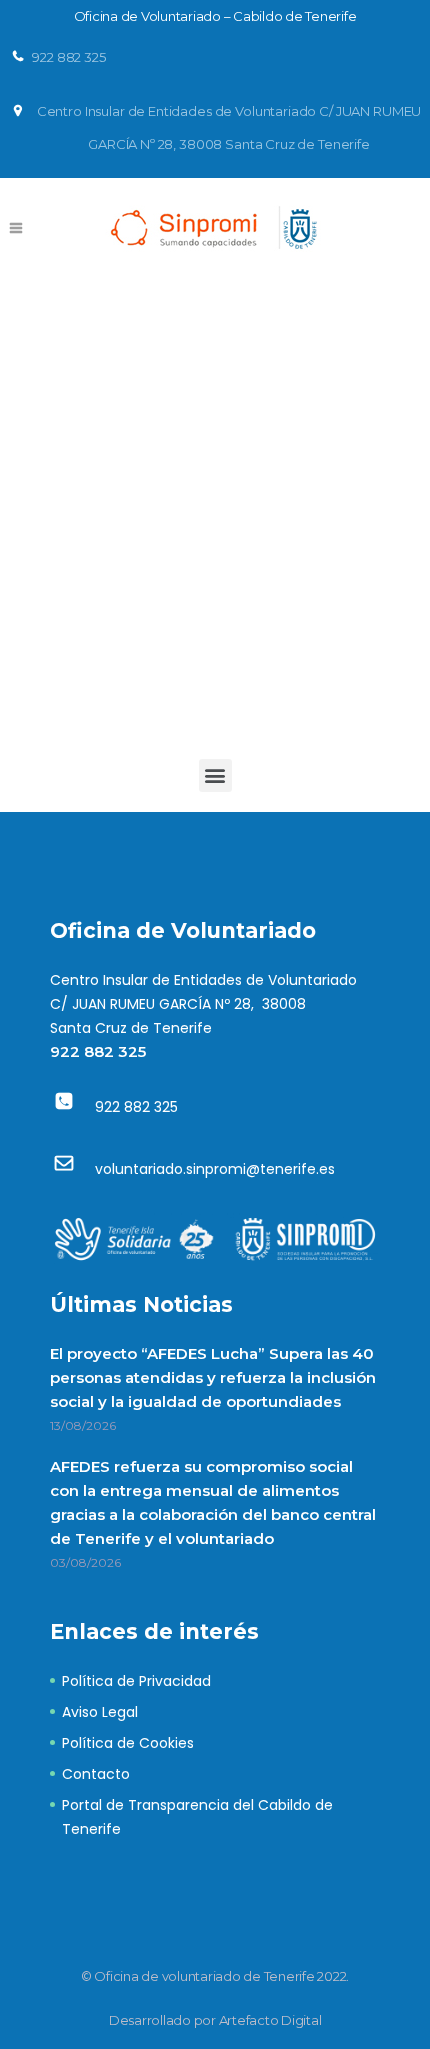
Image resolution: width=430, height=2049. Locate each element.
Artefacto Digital (270, 2020)
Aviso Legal (100, 1712)
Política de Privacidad (136, 1681)
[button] (215, 775)
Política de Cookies (128, 1743)
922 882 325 (98, 1051)
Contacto (96, 1774)
